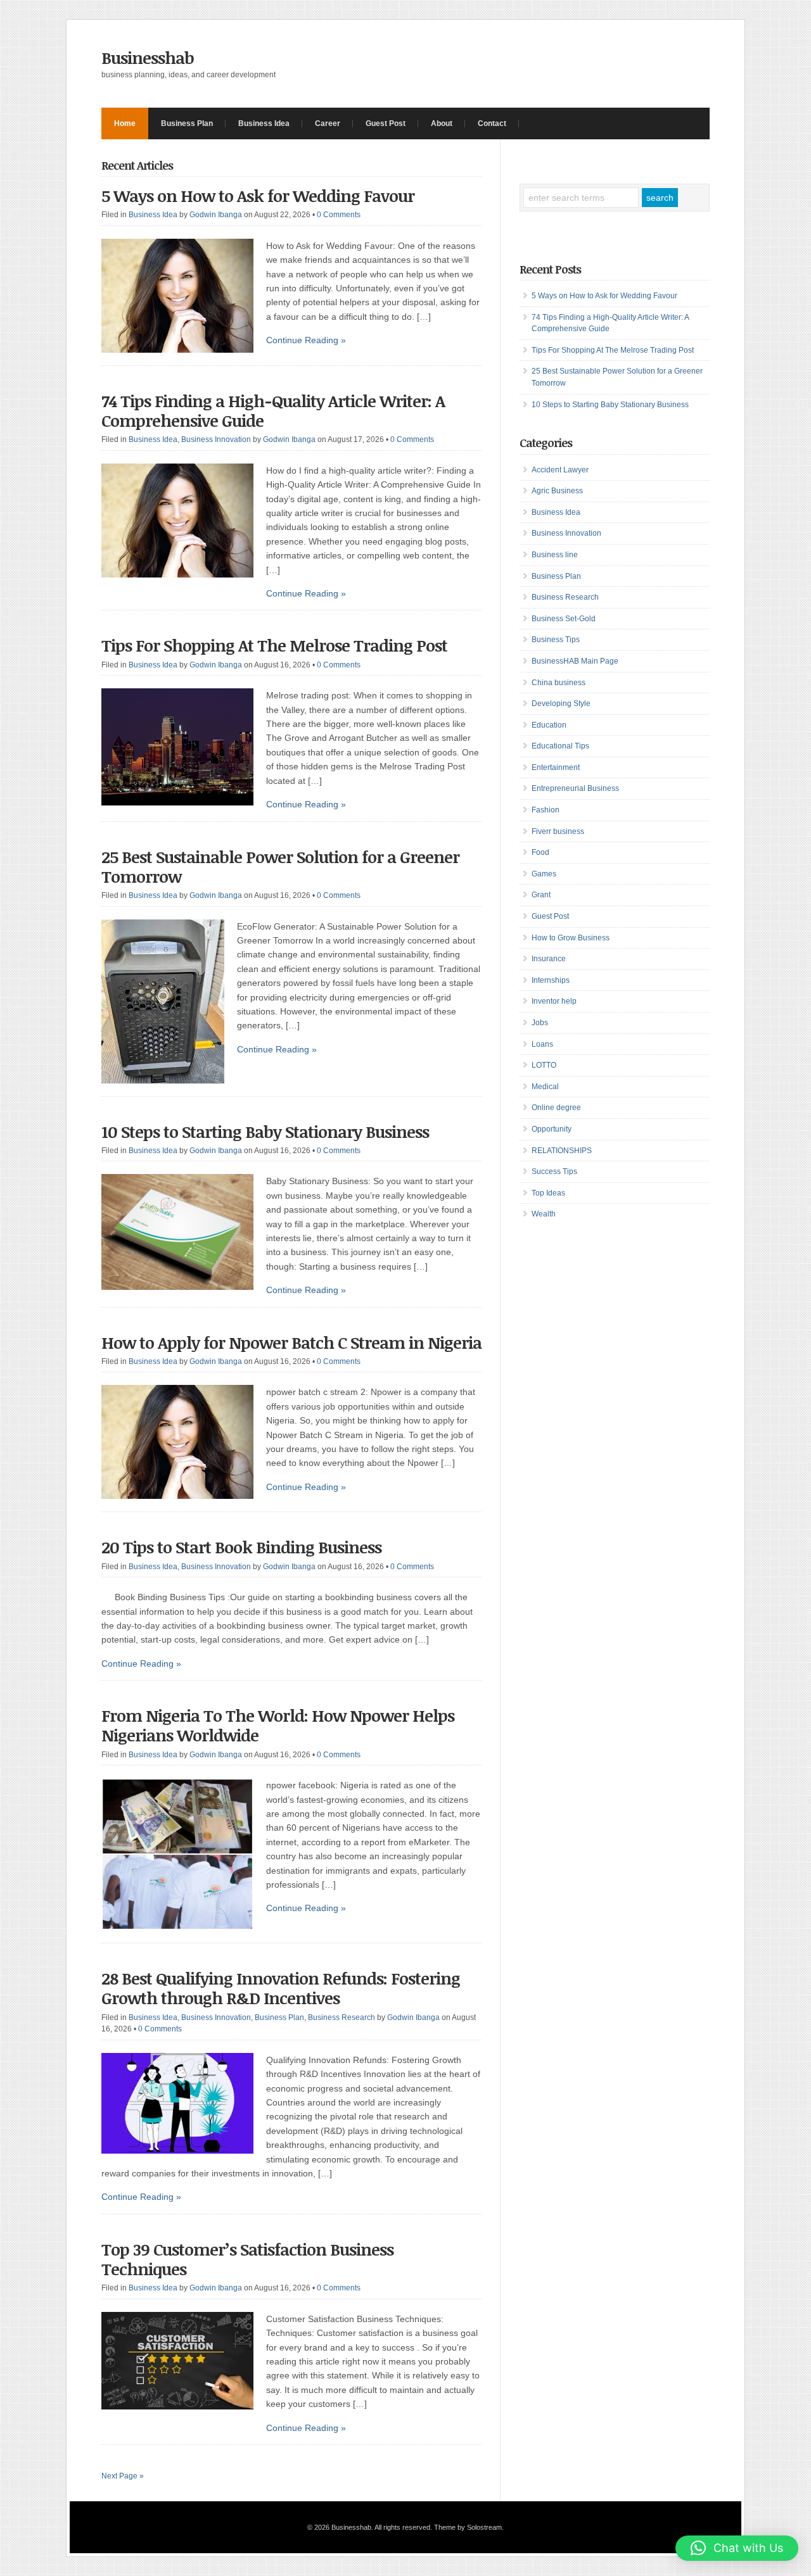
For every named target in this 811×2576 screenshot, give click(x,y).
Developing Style (561, 704)
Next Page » (123, 2476)
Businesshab (148, 58)
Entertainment (556, 767)
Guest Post (386, 123)
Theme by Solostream (468, 2527)
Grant (541, 895)
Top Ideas (548, 1193)
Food (540, 852)
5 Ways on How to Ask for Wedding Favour (258, 196)
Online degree (556, 1108)
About (442, 123)
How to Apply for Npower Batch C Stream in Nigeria (291, 1342)
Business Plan (187, 123)
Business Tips (556, 640)
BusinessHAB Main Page (575, 661)
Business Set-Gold (564, 619)
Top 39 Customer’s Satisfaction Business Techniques (247, 2259)
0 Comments (339, 215)
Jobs (540, 1023)
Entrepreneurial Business (575, 788)
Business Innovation (216, 439)
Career (328, 123)
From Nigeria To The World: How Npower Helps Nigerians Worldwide (278, 1725)
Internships (551, 980)
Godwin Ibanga (216, 215)
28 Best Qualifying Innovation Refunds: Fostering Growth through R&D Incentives (281, 1988)
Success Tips (554, 1171)
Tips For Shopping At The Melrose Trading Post (274, 645)
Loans (542, 1044)
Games (544, 874)
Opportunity (552, 1129)
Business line (555, 555)
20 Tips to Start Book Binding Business (241, 1547)
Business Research (342, 2017)
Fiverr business (558, 831)
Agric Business (557, 491)
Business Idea (264, 123)
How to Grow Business (571, 938)
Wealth (544, 1214)
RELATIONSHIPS (562, 1151)
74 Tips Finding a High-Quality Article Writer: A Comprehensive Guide (273, 411)
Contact (492, 123)
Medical (545, 1087)
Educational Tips (560, 746)
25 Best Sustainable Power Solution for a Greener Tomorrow (280, 867)
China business (559, 683)
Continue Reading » (306, 340)
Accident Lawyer (560, 470)
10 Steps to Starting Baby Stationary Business (265, 1132)
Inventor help (554, 1001)
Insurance (549, 959)
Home (125, 123)
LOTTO (544, 1065)
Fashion (546, 810)
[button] (737, 2548)
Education (549, 725)
